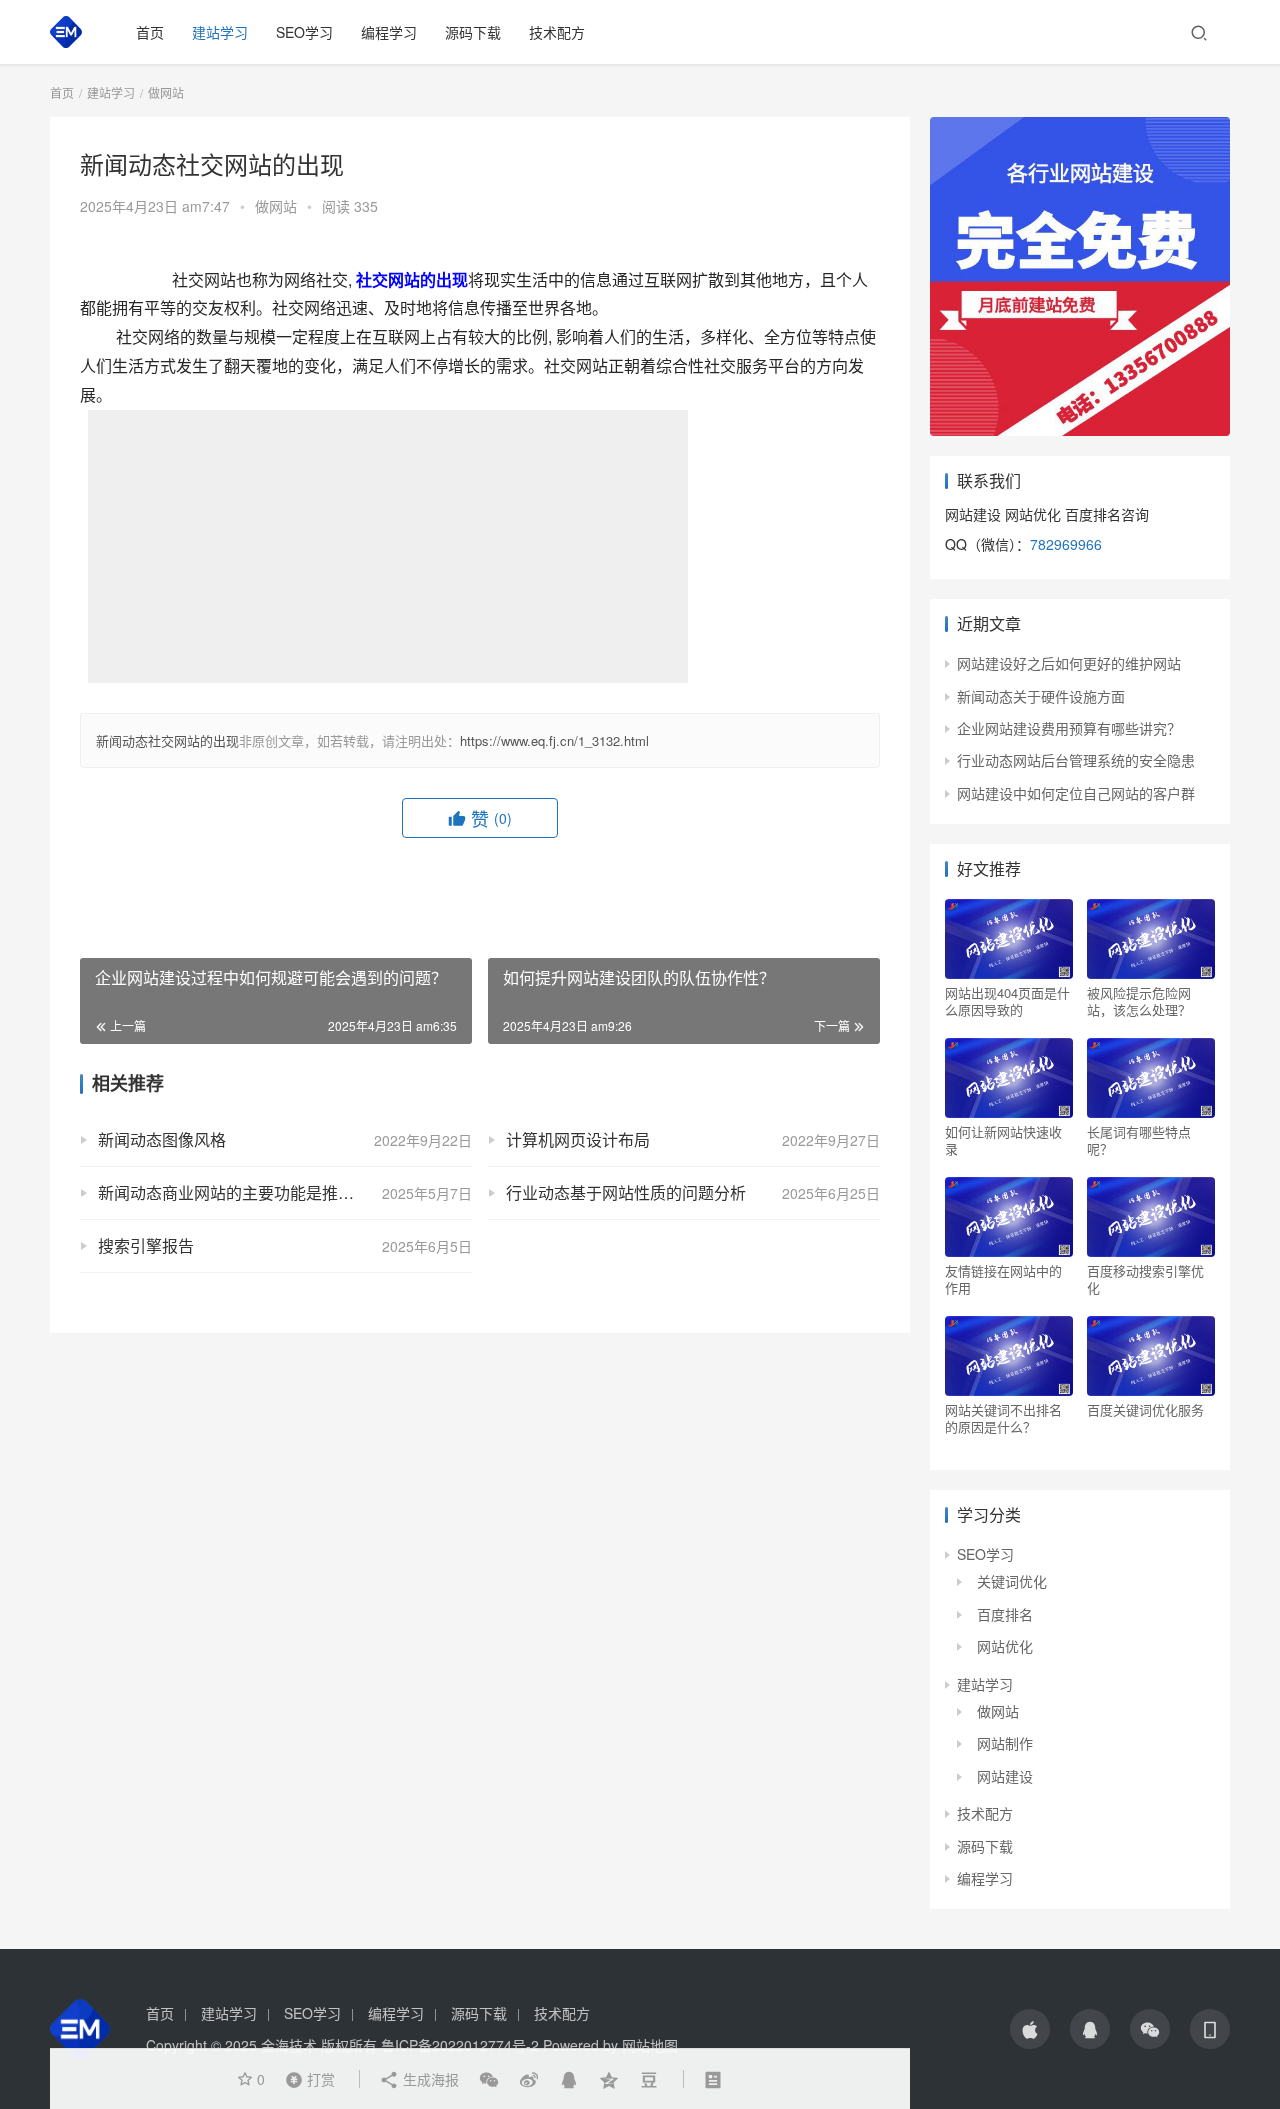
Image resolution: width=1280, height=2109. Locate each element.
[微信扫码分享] (489, 2079)
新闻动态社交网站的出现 (167, 740)
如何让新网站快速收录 (1003, 1140)
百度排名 (1005, 1614)
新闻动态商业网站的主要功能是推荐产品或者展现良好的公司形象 (285, 1192)
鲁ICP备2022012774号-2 (460, 2045)
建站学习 (220, 32)
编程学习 (389, 32)
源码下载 (473, 32)
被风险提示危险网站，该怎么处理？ (1139, 1001)
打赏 (306, 2078)
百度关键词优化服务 (1145, 1410)
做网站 (276, 206)
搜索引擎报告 (146, 1245)
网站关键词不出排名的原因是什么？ (1003, 1418)
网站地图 (650, 2045)
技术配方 (557, 32)
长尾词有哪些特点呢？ (1139, 1140)
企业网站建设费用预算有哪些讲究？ (1069, 728)
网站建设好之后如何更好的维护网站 (1069, 663)
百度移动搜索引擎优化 (1145, 1279)
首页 (150, 32)
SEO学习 (304, 32)
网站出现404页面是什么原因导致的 (1007, 1001)
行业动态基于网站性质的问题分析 (626, 1192)
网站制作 (1005, 1743)
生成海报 (429, 2079)
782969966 (1066, 544)
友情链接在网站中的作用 (1003, 1279)
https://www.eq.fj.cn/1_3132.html (554, 740)
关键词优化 (1012, 1581)
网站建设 (1005, 1776)
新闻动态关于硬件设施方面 (1041, 696)
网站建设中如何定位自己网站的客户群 (1076, 793)
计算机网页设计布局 (578, 1139)
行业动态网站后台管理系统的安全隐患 (1076, 760)
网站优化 (1005, 1646)
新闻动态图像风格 (162, 1139)
